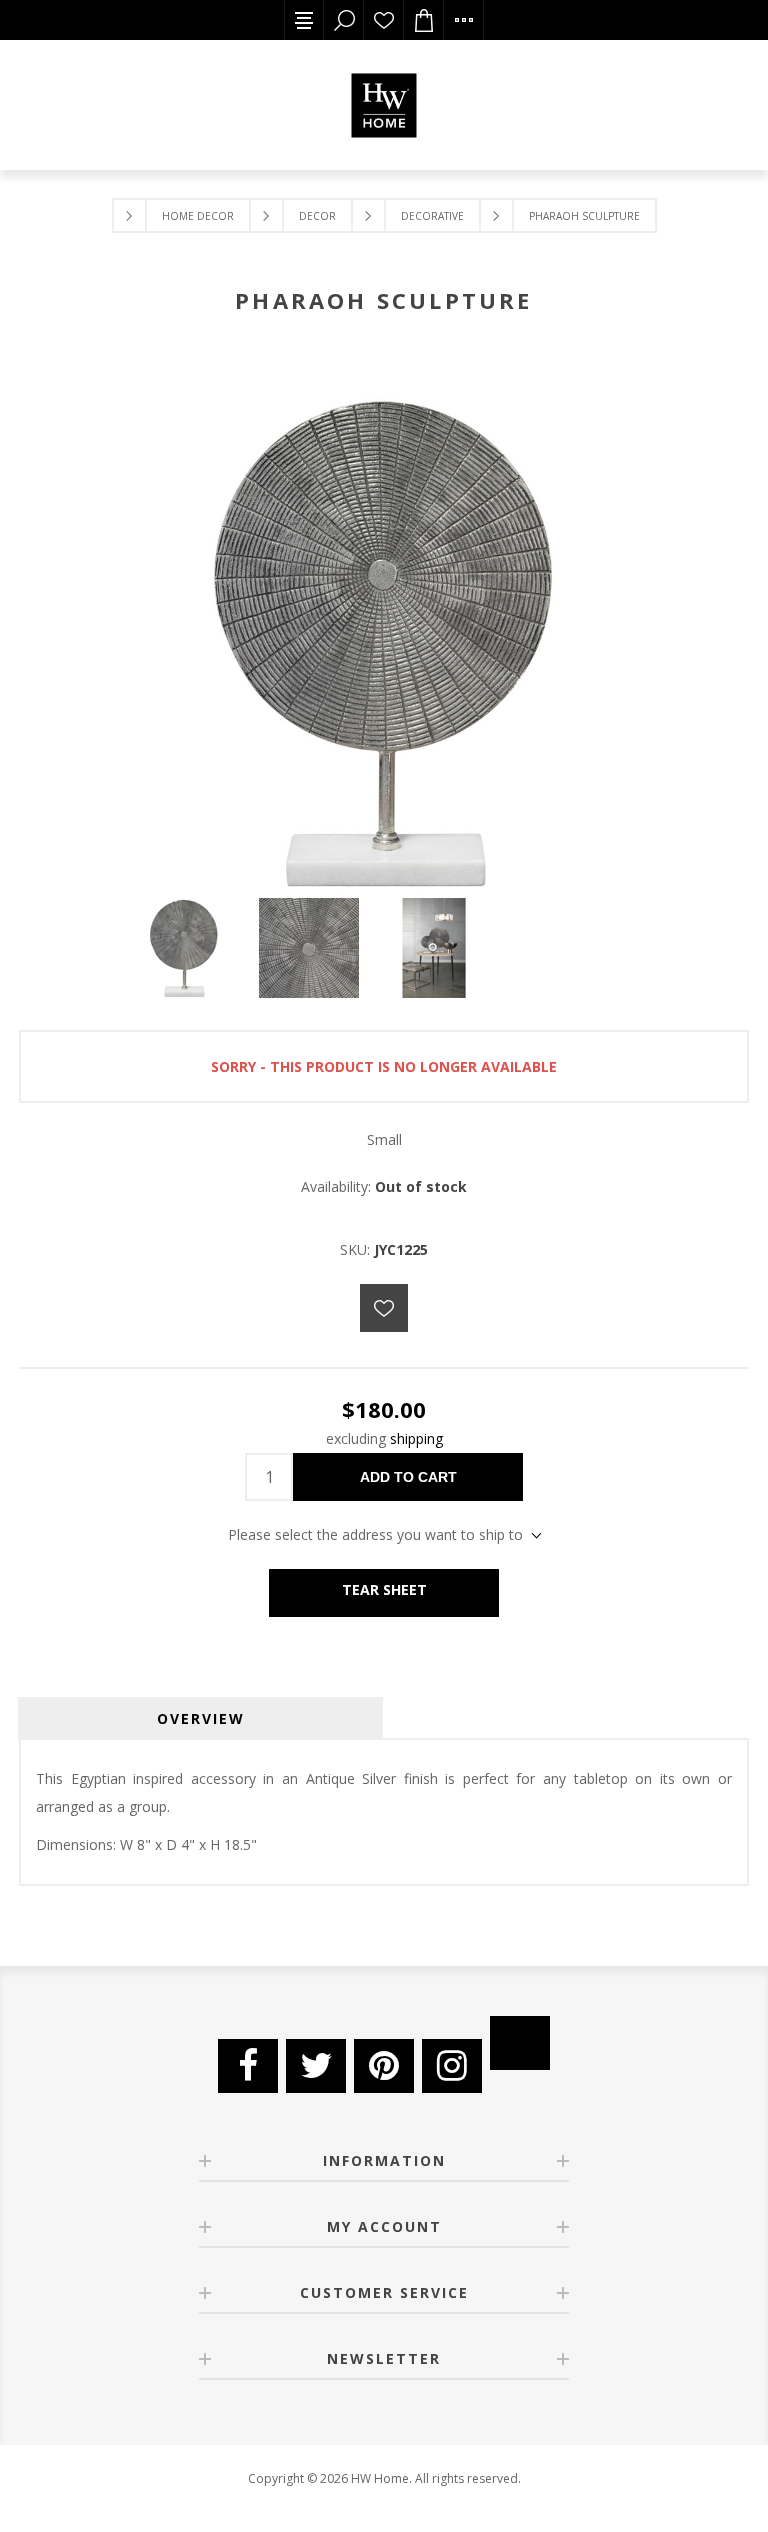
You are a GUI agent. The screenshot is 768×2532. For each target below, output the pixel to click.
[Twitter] (316, 2066)
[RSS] (520, 2043)
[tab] (200, 1718)
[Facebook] (248, 2066)
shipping (416, 1438)
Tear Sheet (384, 1589)
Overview (201, 1718)
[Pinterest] (384, 2066)
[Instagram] (452, 2066)
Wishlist (384, 20)
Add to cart (408, 1477)
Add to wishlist (384, 1308)
